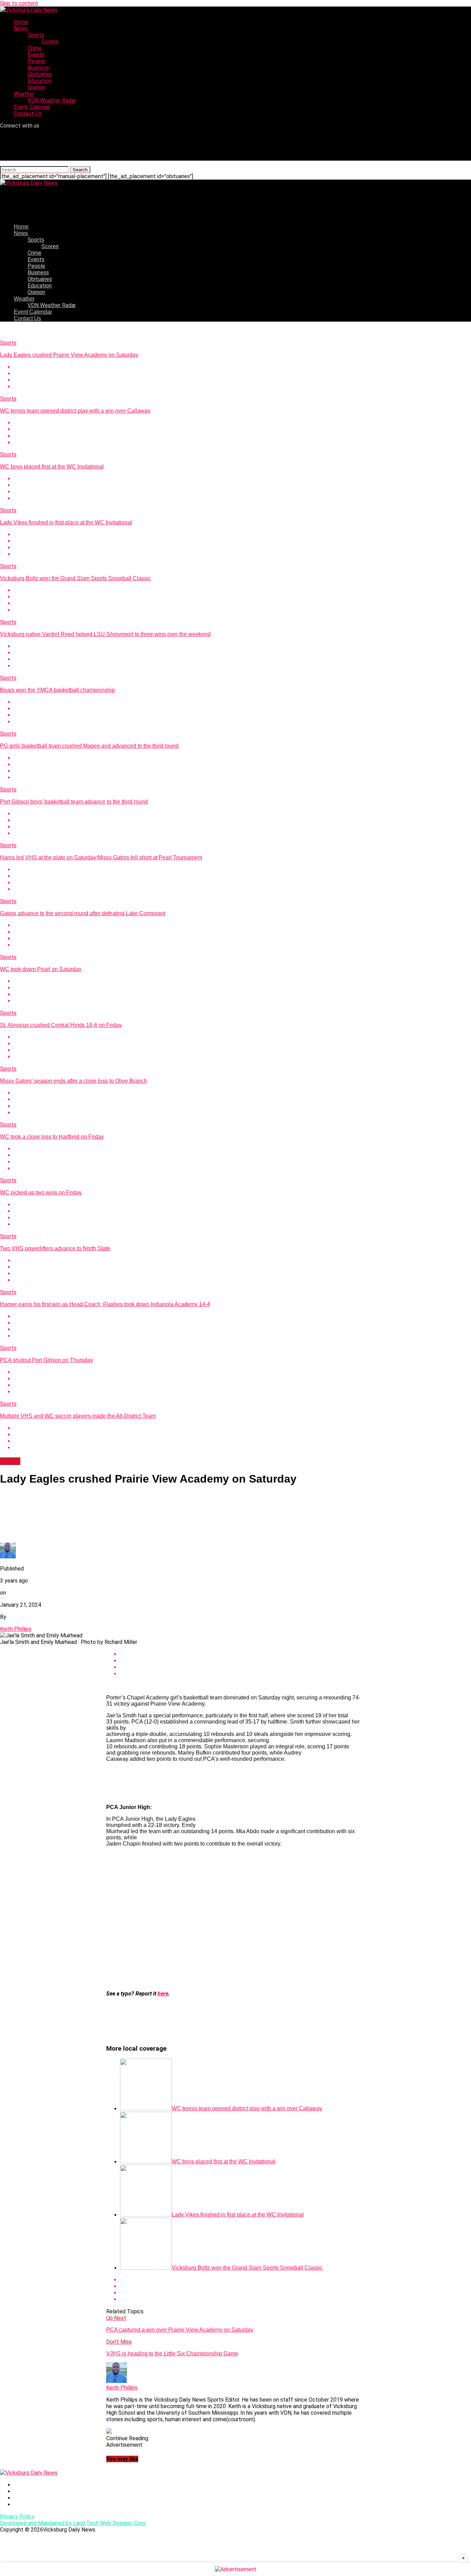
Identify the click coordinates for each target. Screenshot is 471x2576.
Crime (34, 48)
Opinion (36, 87)
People (36, 61)
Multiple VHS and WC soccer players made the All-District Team (78, 1416)
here (163, 1994)
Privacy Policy (17, 2517)
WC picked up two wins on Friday (41, 1193)
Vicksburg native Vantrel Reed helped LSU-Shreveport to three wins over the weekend (105, 634)
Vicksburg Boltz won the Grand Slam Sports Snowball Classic (76, 578)
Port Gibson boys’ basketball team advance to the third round (74, 802)
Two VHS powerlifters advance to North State (55, 1248)
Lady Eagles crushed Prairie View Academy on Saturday (69, 355)
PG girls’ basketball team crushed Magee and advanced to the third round (89, 746)
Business (38, 68)
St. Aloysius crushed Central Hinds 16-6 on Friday (61, 1025)
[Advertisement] (235, 1937)
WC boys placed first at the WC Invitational (52, 467)
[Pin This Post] (242, 380)
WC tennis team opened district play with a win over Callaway (75, 411)
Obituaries (40, 74)
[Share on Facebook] (242, 367)
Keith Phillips (16, 1629)
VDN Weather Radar (52, 100)
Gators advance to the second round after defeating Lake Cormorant (83, 913)
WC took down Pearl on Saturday (41, 969)
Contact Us (28, 114)
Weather (24, 94)
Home (21, 22)
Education (40, 81)
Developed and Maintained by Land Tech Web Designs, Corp (73, 2523)
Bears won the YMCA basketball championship (57, 690)
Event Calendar (32, 107)
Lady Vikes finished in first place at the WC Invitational (66, 522)
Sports (36, 35)
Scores (50, 42)
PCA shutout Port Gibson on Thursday (47, 1360)
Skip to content (19, 3)
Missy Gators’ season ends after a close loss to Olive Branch (73, 1081)
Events (36, 55)
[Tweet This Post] (242, 373)
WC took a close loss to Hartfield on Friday (52, 1137)
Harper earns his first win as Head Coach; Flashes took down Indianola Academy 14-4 (105, 1304)
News (21, 28)
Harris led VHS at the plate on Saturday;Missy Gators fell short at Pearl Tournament (101, 857)
